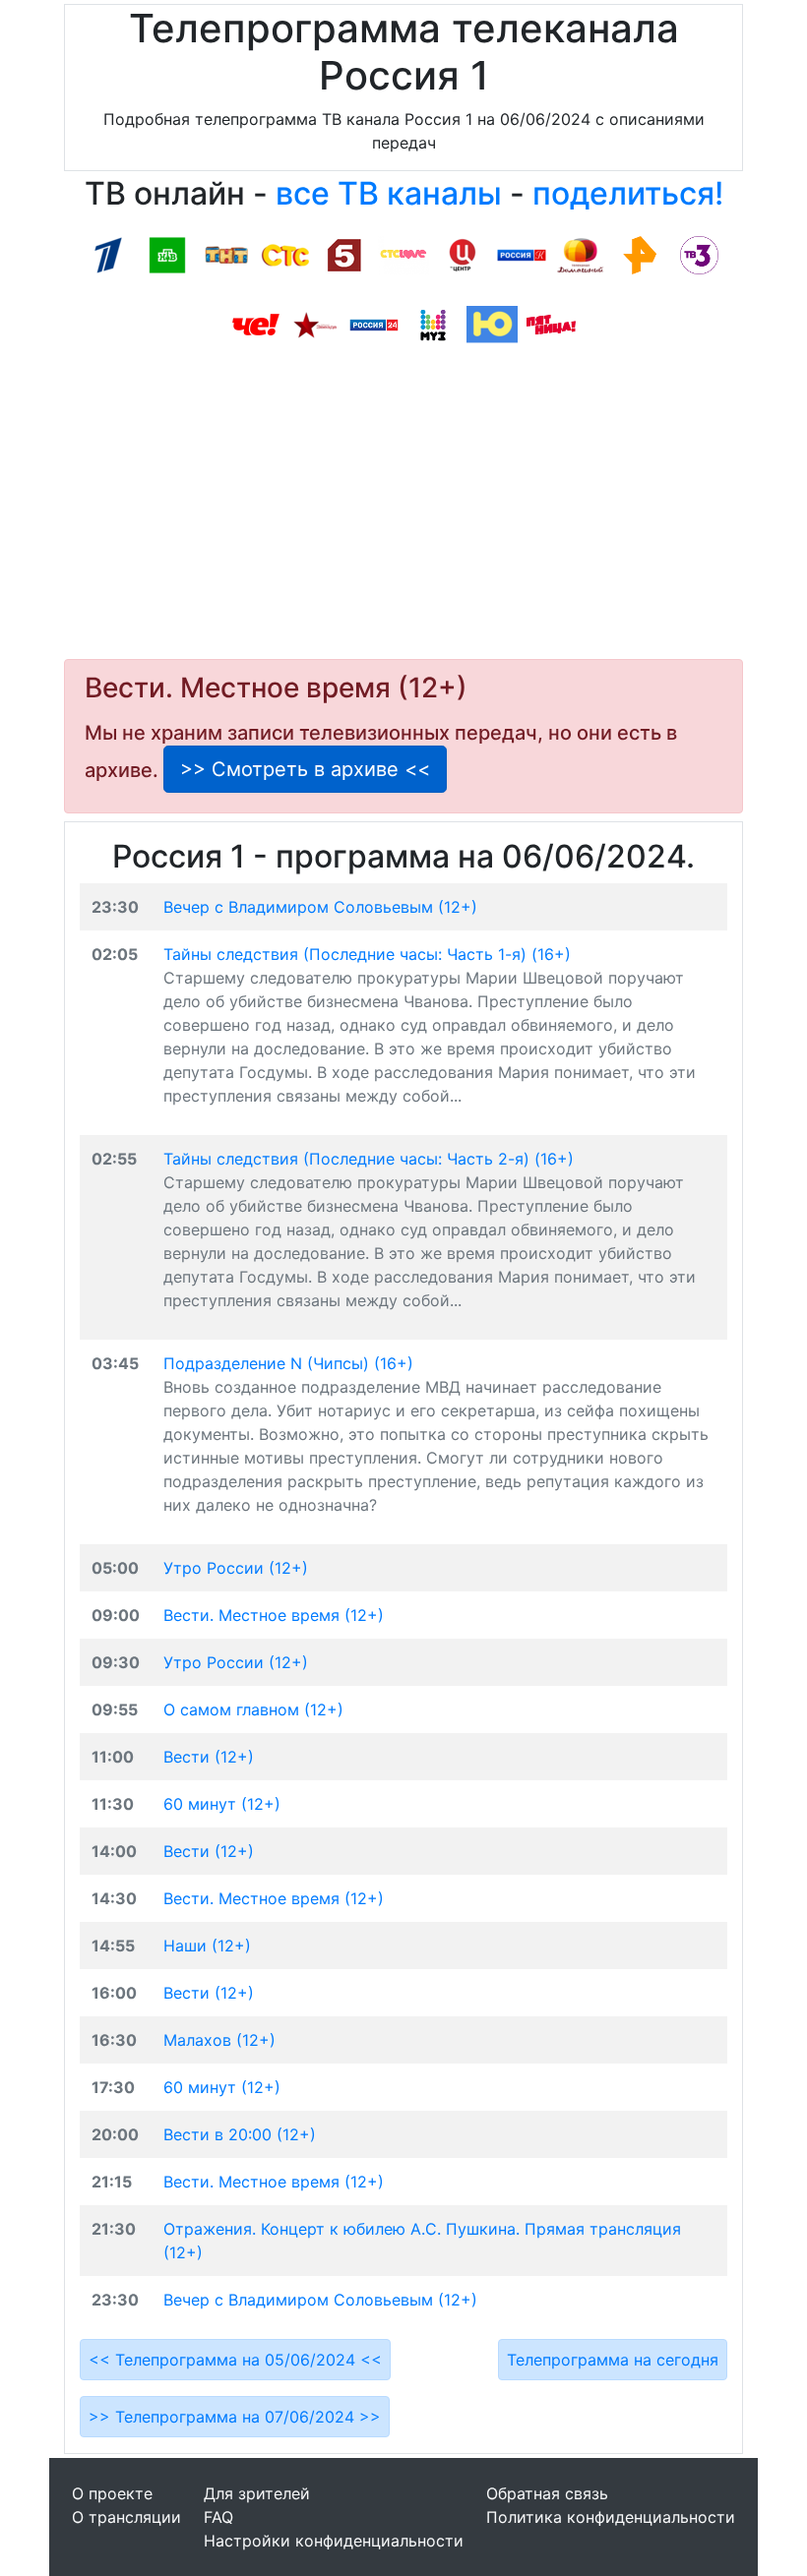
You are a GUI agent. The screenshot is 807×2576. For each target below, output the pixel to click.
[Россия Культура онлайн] (522, 254)
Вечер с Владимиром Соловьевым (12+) (320, 907)
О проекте (112, 2493)
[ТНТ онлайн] (226, 254)
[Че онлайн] (256, 324)
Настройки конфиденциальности (334, 2541)
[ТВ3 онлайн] (699, 254)
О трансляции (126, 2517)
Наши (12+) (207, 1946)
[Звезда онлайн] (315, 324)
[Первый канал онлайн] (108, 254)
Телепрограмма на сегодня (613, 2360)
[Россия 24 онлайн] (374, 324)
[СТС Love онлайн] (403, 254)
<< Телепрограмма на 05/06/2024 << (235, 2360)
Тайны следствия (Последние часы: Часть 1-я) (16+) (367, 954)
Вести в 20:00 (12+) (240, 2134)
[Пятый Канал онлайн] (344, 254)
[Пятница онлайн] (551, 324)
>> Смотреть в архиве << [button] (305, 769)
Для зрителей (257, 2493)
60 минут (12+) (222, 1804)
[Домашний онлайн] (581, 254)
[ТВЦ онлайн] (463, 254)
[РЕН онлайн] (640, 254)
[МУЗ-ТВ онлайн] (433, 324)
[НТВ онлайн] (167, 254)
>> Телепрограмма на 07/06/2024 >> (235, 2417)
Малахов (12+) (219, 2040)
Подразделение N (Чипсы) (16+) (288, 1363)
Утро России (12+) (236, 1568)
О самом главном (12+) (253, 1709)
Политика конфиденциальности (611, 2517)
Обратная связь (547, 2493)
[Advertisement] (403, 508)
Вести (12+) (209, 1757)
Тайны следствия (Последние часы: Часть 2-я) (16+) (369, 1159)
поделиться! (628, 193)
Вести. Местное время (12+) (274, 1615)
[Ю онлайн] (492, 324)
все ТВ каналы (389, 193)
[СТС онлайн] (285, 254)
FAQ (218, 2517)
